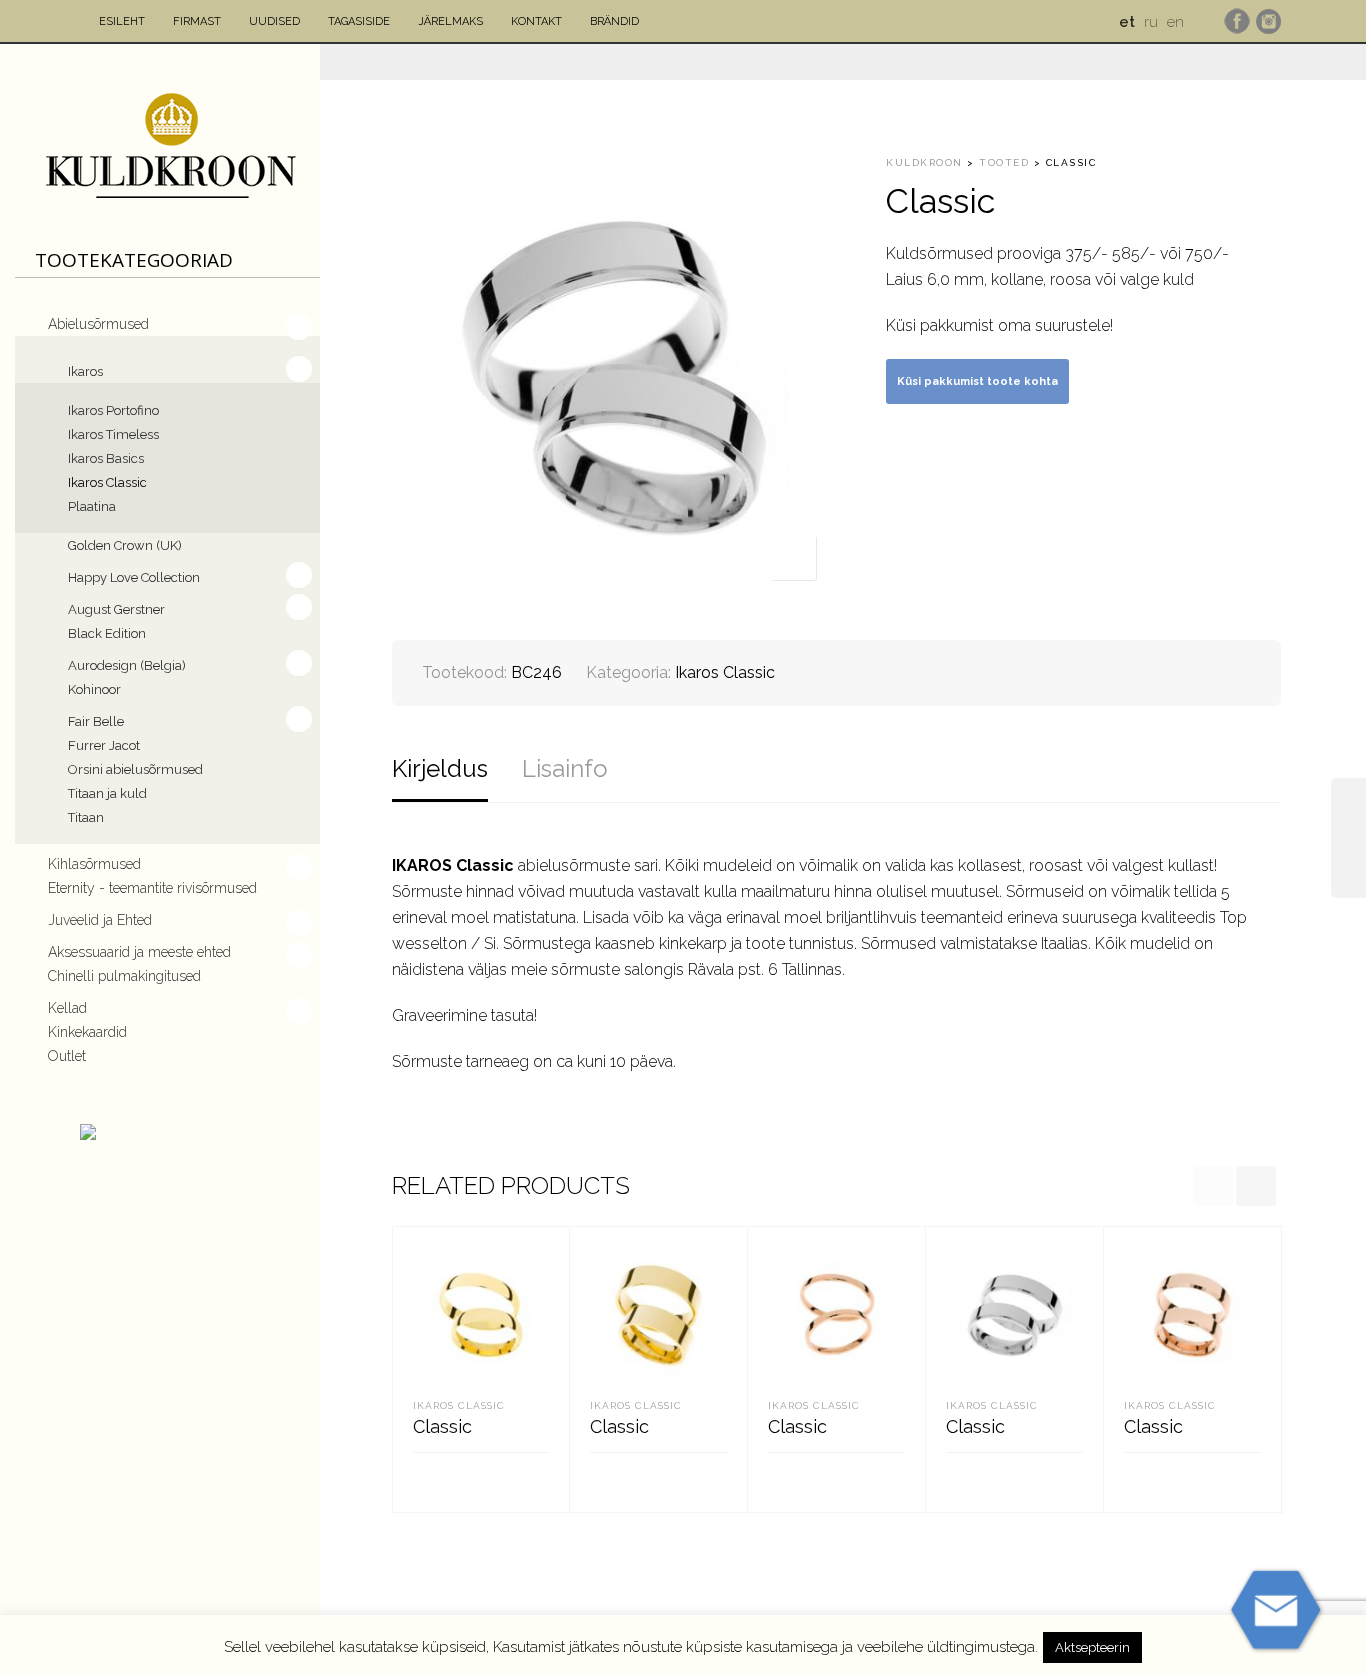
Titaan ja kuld (107, 793)
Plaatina (92, 506)
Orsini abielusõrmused (135, 769)
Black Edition (107, 633)
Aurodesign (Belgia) (127, 665)
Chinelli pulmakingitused (124, 976)
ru (1151, 22)
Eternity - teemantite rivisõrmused (152, 888)
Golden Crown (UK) (125, 545)
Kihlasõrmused (94, 864)
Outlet (67, 1056)
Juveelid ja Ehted (100, 920)
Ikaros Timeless (113, 434)
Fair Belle (96, 721)
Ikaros (85, 371)
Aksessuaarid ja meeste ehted (139, 952)
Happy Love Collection (134, 577)
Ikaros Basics (106, 458)
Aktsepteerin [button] (1092, 1647)
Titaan (86, 817)
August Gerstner (116, 609)
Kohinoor (94, 689)
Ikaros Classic (107, 482)
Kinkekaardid (87, 1032)
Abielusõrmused (98, 324)
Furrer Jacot (104, 745)
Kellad (67, 1008)
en (1175, 22)
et (1127, 22)
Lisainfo (565, 768)
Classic (442, 1426)
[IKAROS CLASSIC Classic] (1348, 838)
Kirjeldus (440, 768)
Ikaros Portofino (113, 410)
